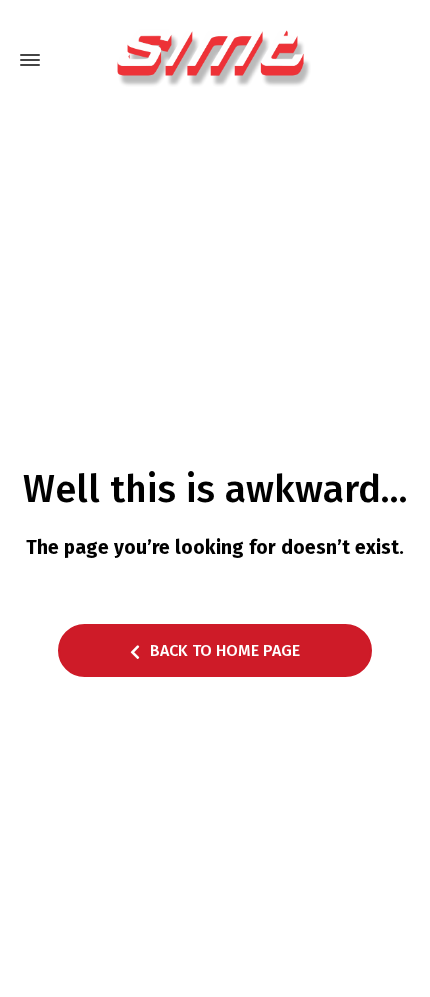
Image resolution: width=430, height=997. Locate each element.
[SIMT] (215, 60)
